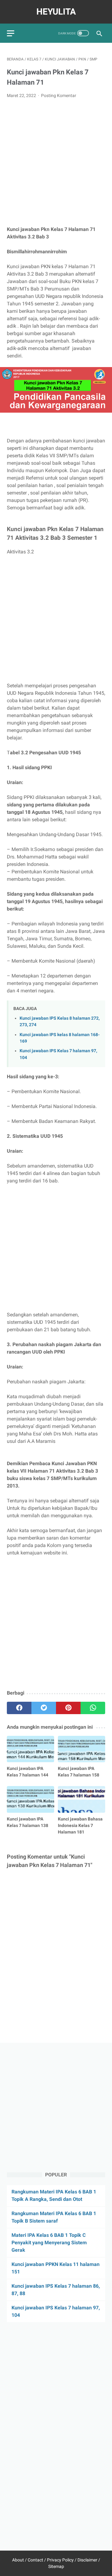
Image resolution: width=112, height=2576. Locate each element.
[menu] (11, 33)
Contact (35, 2560)
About (18, 2560)
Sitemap (56, 2566)
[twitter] (44, 1708)
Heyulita (56, 12)
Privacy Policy (60, 2560)
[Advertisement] (56, 162)
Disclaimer (87, 2560)
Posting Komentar (59, 95)
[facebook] (19, 1708)
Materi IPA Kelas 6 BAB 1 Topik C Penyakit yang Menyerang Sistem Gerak (49, 2243)
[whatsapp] (93, 1708)
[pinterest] (68, 1708)
